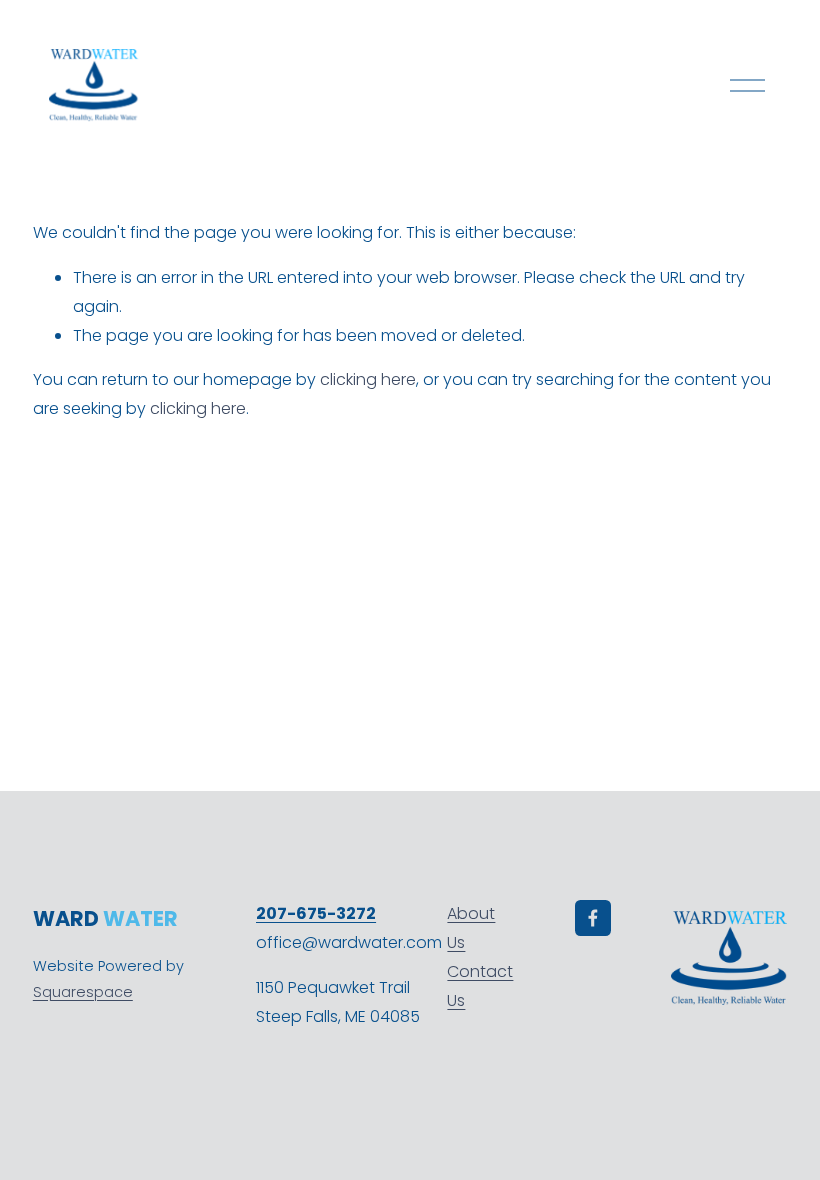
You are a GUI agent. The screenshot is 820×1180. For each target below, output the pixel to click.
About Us (471, 928)
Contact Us (480, 986)
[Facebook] (593, 918)
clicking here (368, 379)
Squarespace (83, 992)
